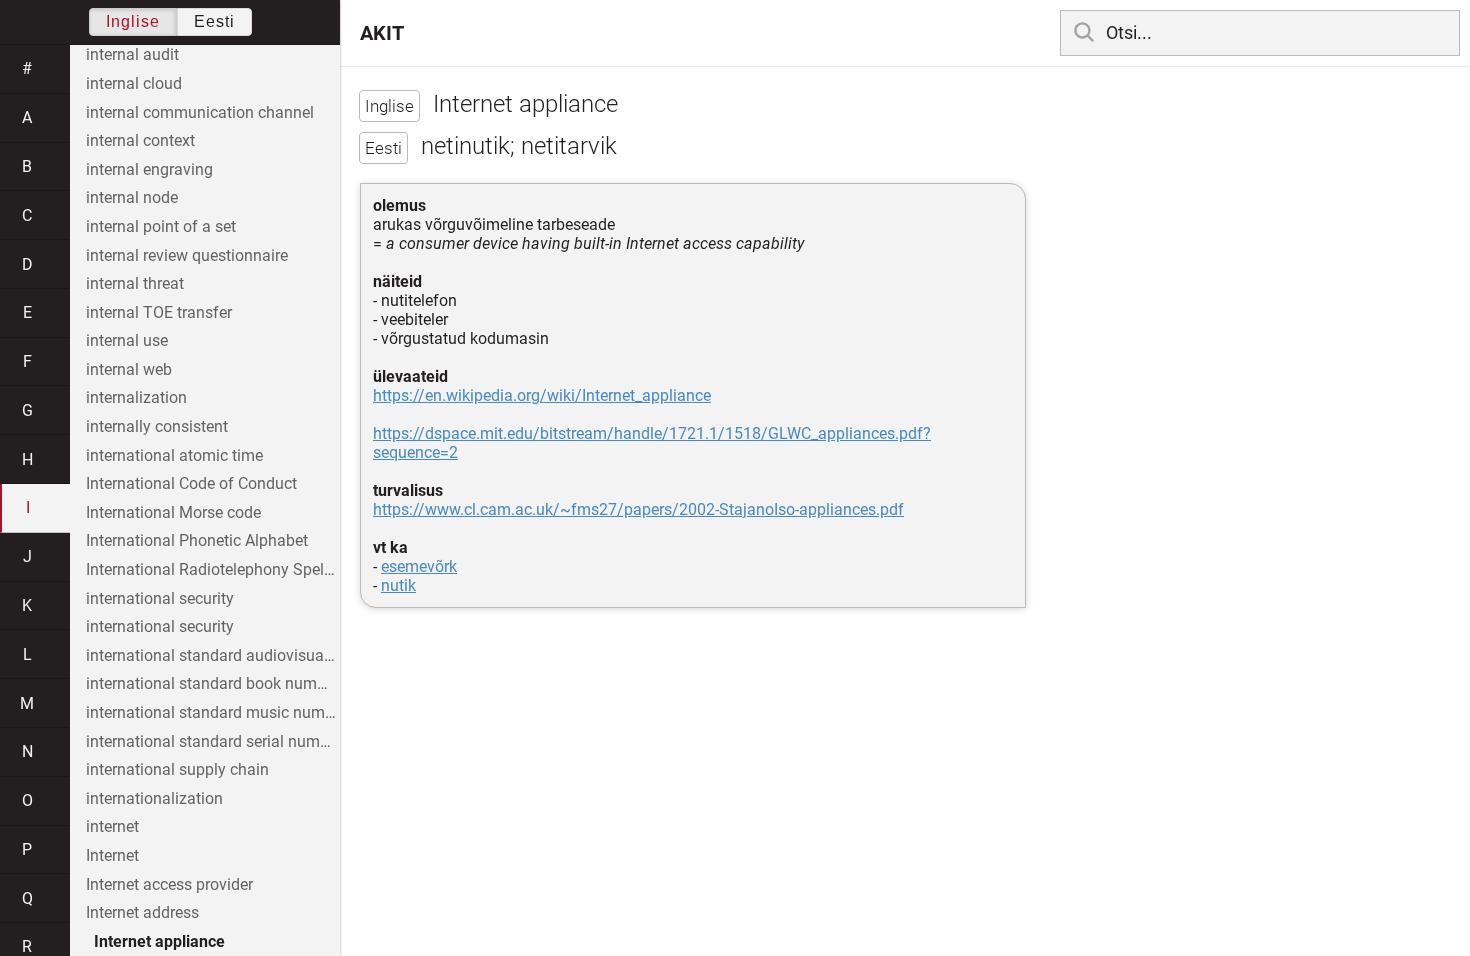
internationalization (154, 798)
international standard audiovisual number (213, 655)
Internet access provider (169, 884)
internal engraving (149, 169)
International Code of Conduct (191, 483)
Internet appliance (159, 941)
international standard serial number (213, 741)
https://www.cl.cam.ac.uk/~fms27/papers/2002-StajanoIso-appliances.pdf (638, 509)
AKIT (382, 33)
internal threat (135, 283)
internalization (136, 397)
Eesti (214, 21)
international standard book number (212, 683)
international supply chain (177, 769)
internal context (140, 140)
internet (112, 826)
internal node (132, 197)
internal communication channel (200, 112)
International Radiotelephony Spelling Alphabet (213, 569)
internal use (127, 340)
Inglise (133, 21)
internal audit (132, 54)
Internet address (142, 912)
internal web (129, 369)
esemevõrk (419, 566)
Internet (112, 855)
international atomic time (174, 455)
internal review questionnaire (187, 255)
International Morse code (173, 512)
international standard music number (213, 712)
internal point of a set (161, 226)
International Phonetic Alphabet (197, 540)
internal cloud (134, 83)
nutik (398, 585)
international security (160, 598)
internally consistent (157, 426)
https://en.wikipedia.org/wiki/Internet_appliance (542, 395)
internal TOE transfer (159, 312)
